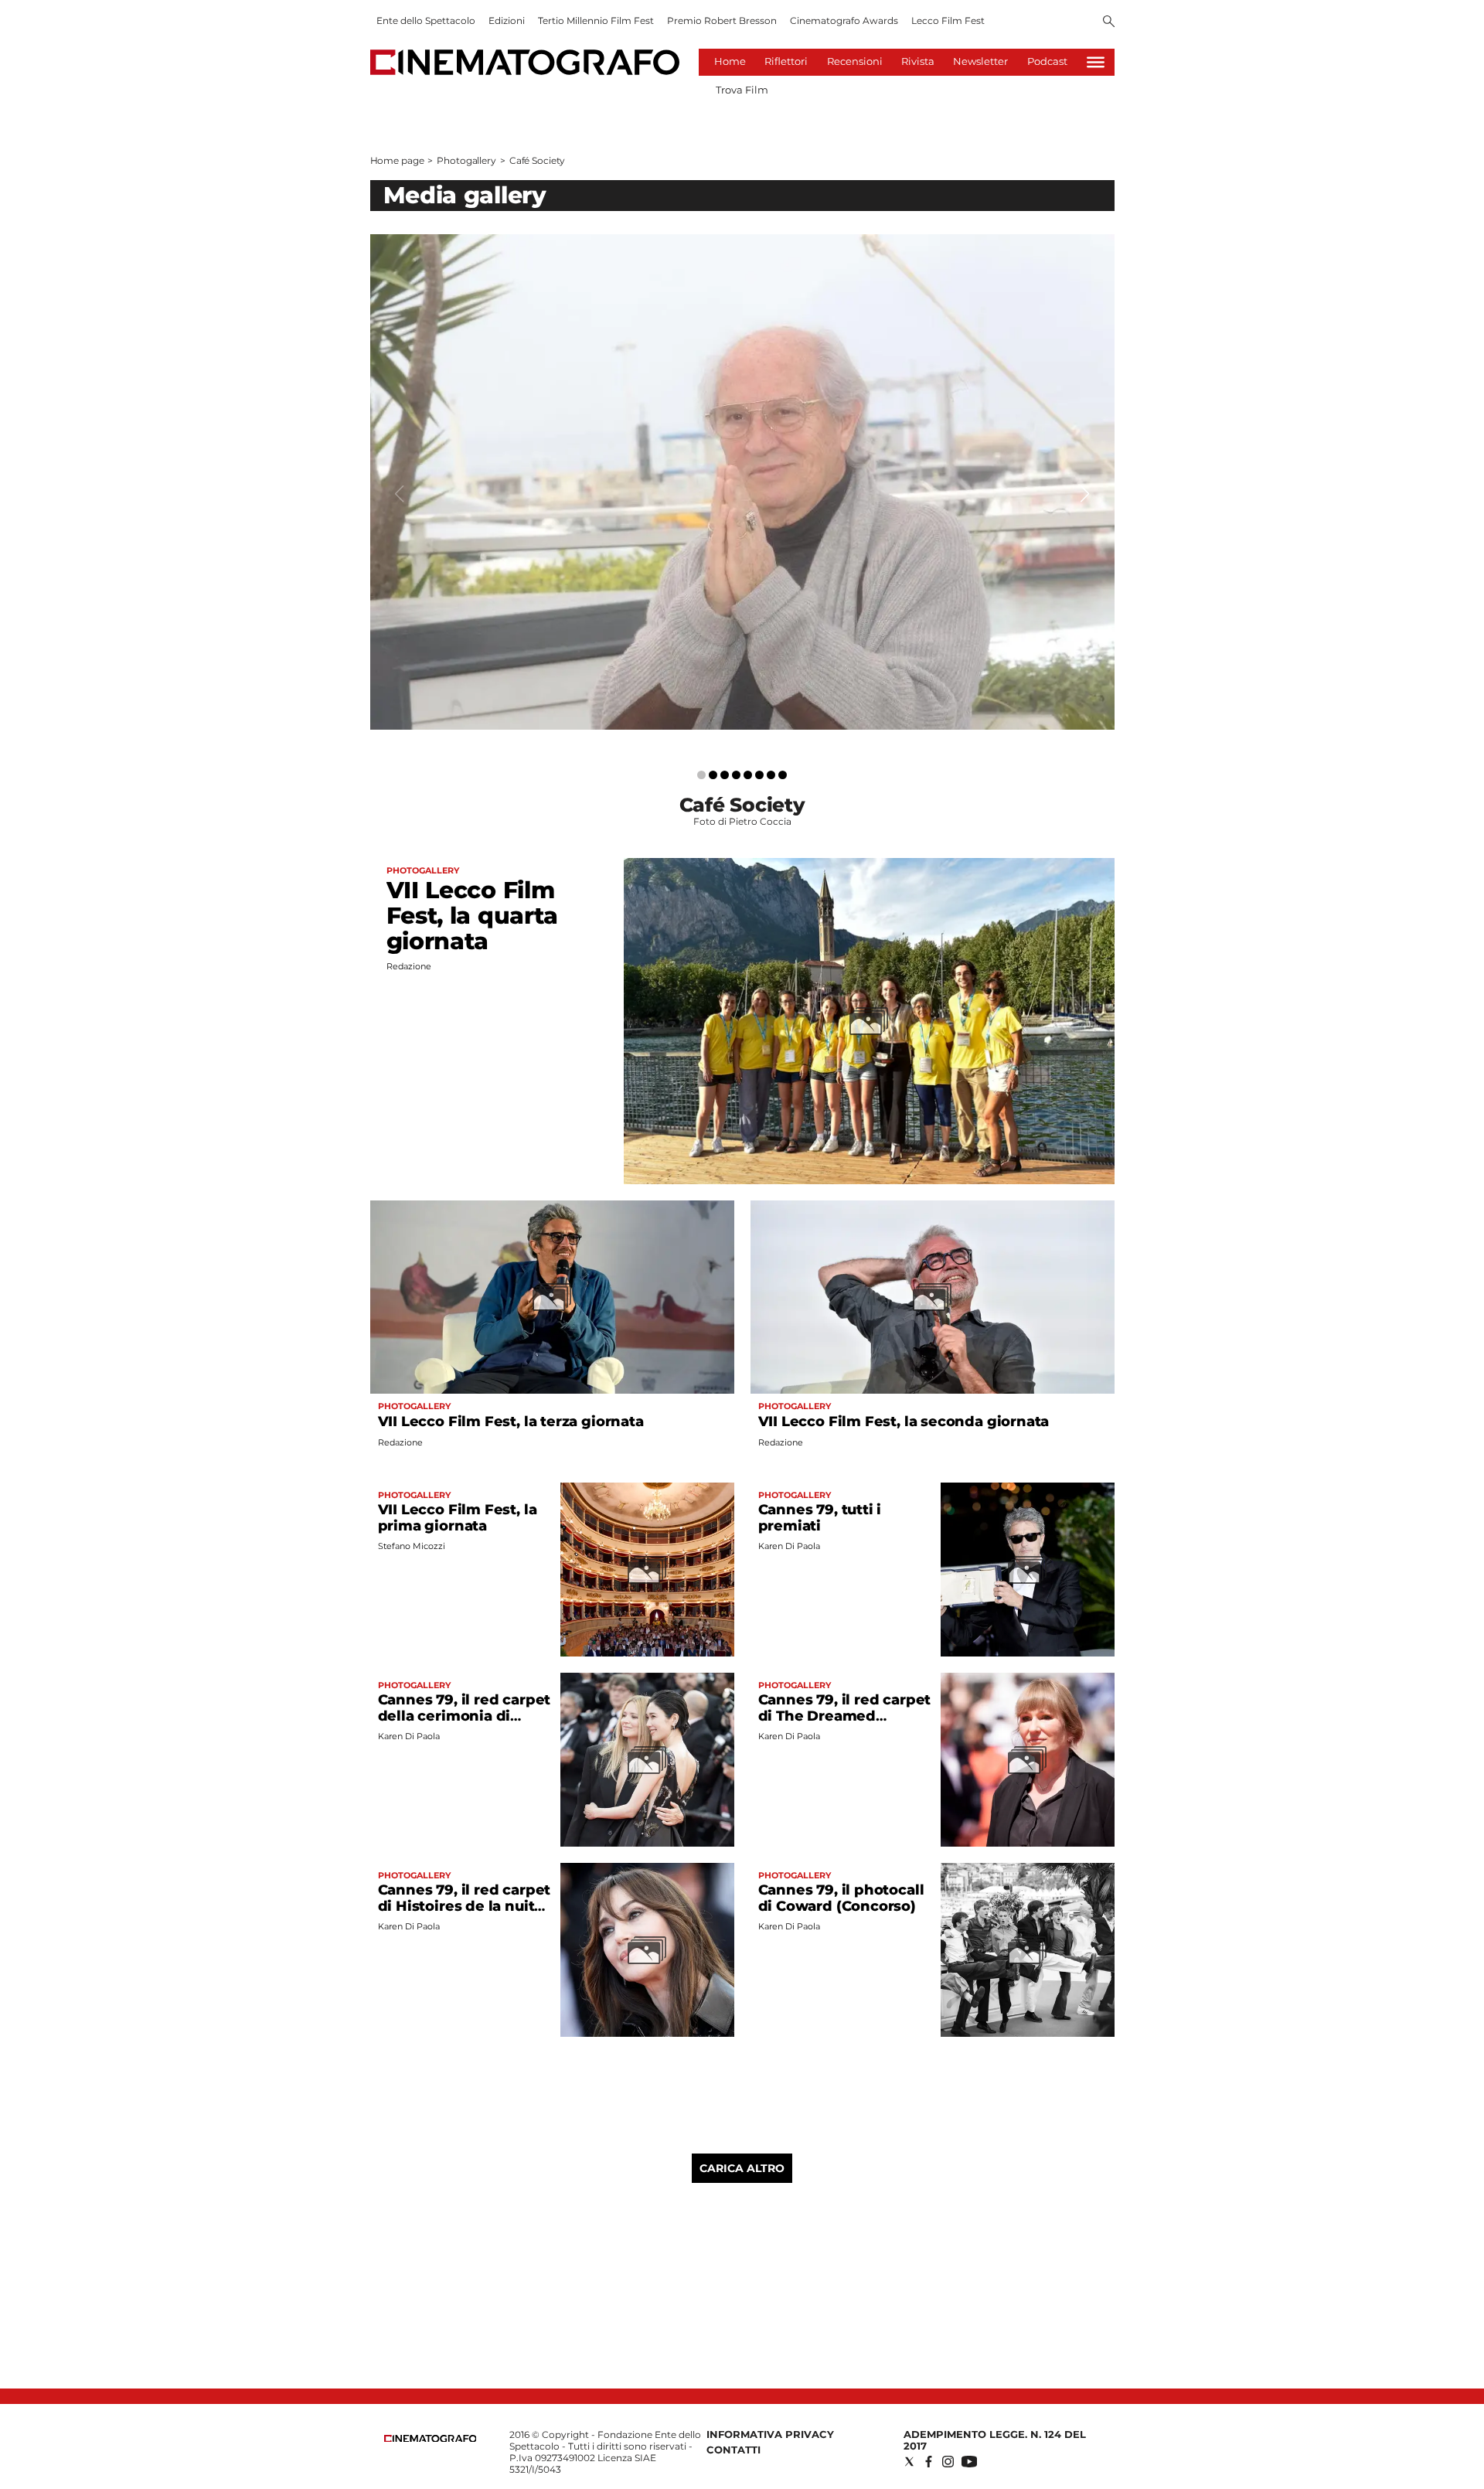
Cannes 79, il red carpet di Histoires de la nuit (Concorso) (465, 1906)
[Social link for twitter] (909, 2462)
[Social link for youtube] (969, 2462)
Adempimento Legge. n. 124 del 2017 (995, 2440)
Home (730, 61)
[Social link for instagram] (948, 2462)
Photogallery (466, 160)
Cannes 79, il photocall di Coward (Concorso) (841, 1898)
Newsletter (980, 61)
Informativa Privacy (770, 2434)
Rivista (918, 61)
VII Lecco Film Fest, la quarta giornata (473, 916)
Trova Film (742, 90)
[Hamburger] (1096, 62)
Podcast (1047, 61)
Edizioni (507, 20)
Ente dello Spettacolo (426, 20)
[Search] (1109, 22)
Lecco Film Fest (948, 20)
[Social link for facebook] (929, 2462)
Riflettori (786, 61)
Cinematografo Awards (844, 20)
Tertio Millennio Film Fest (596, 20)
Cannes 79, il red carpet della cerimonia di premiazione (465, 1716)
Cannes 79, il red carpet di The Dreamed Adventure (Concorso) (845, 1716)
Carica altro (742, 2168)
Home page (397, 160)
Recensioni (855, 61)
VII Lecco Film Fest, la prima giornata (458, 1518)
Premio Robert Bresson (722, 20)
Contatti (733, 2450)
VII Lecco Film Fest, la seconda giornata (904, 1422)
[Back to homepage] (431, 2438)
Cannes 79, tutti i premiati (820, 1518)
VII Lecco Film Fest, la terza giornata (511, 1422)
